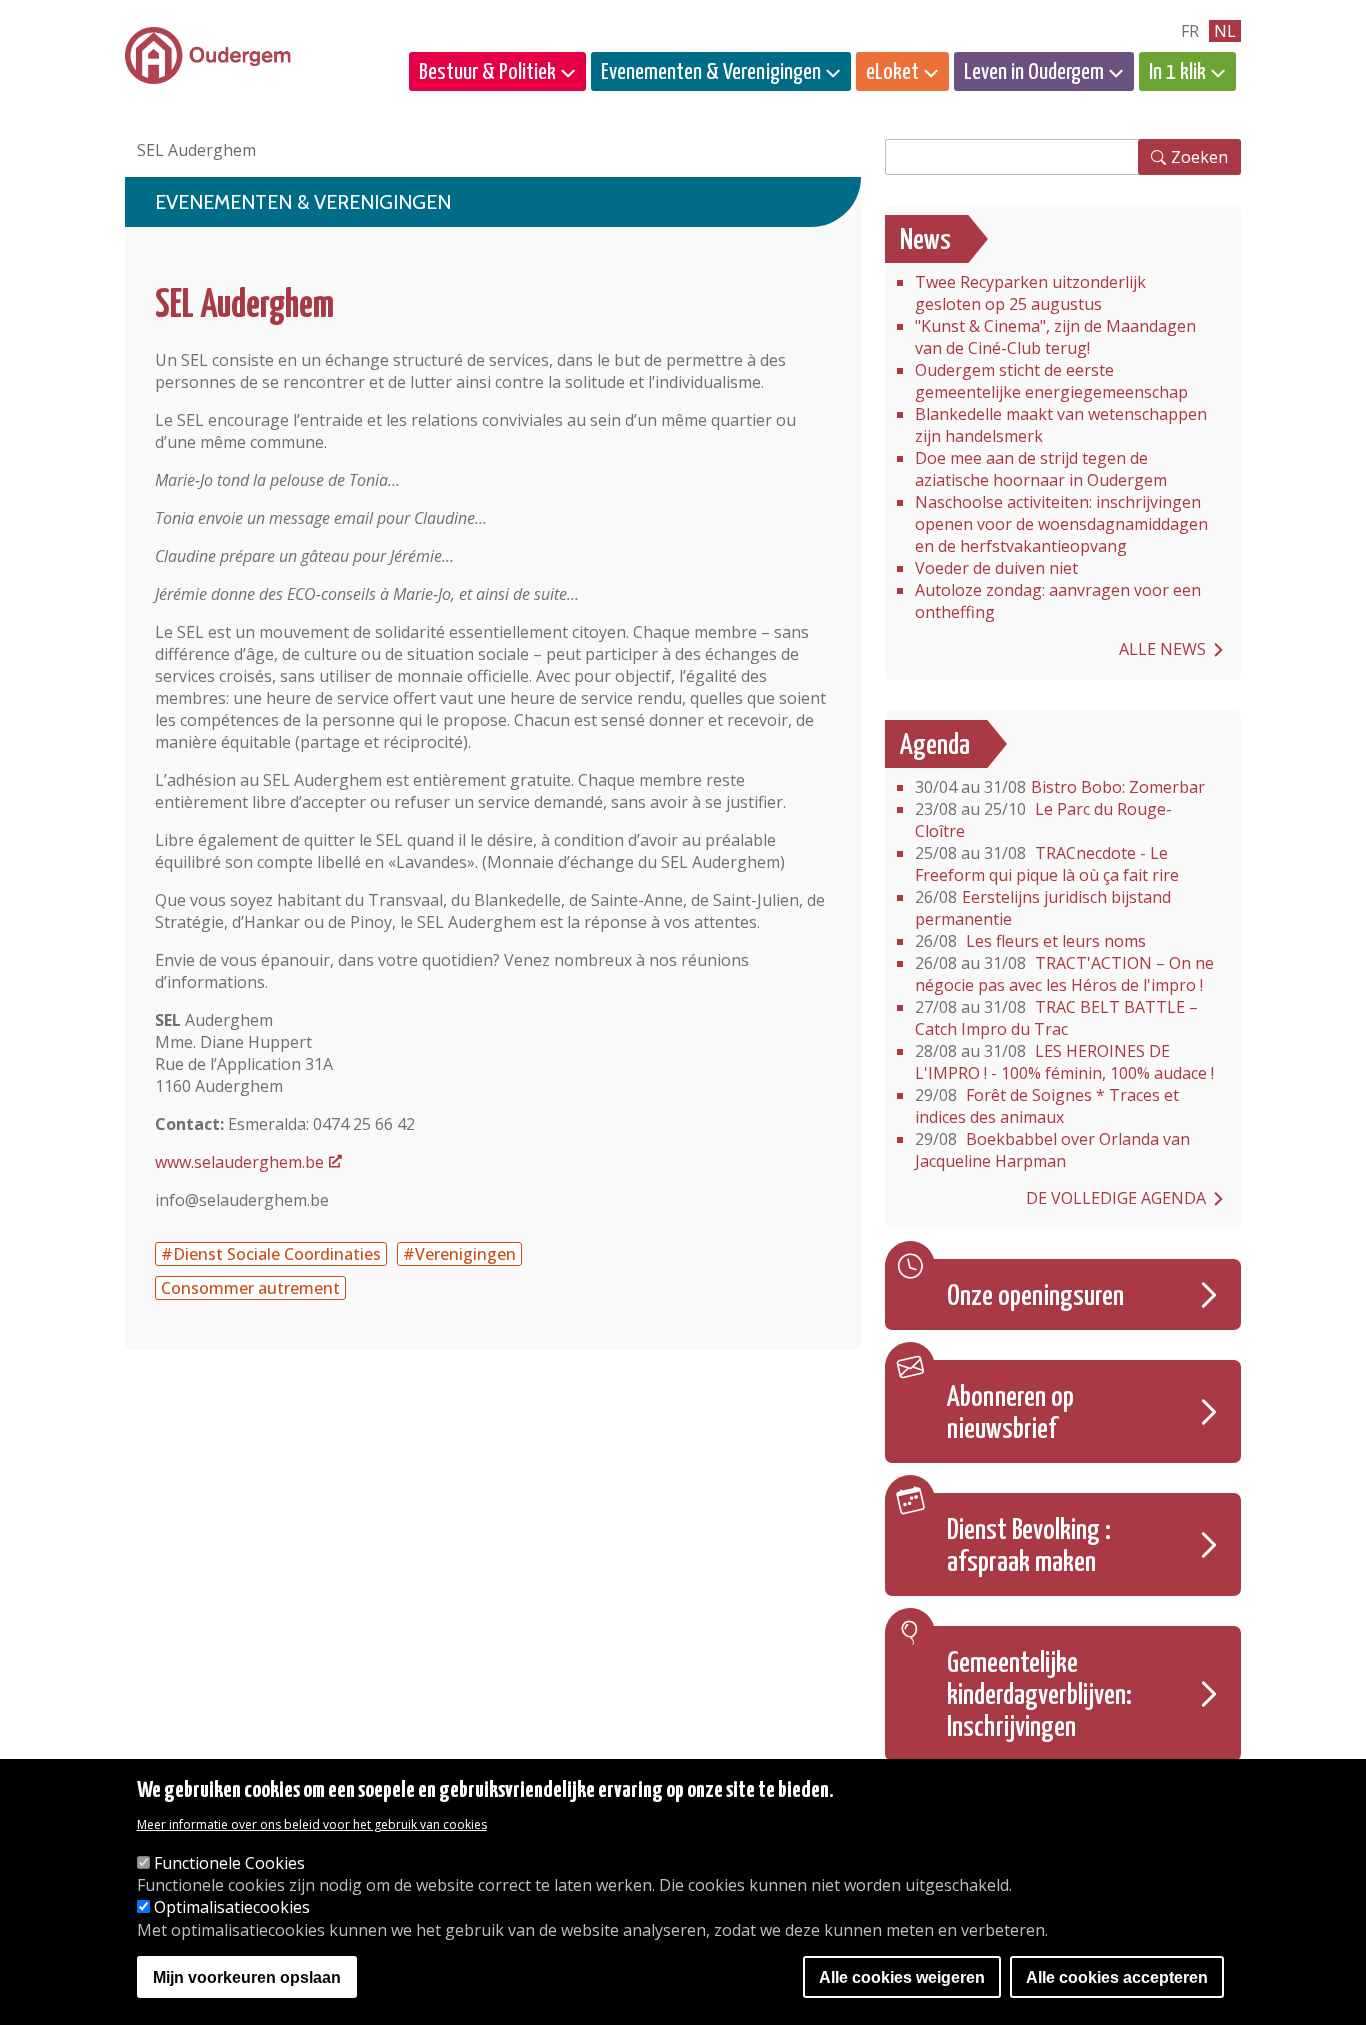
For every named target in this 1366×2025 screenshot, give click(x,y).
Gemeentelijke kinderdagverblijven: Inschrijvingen (1039, 1696)
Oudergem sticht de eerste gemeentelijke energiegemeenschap (1051, 381)
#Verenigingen (459, 1254)
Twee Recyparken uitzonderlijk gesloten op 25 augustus (1030, 293)
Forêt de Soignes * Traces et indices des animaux (1047, 1106)
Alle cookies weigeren (902, 1977)
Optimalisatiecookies (232, 1908)
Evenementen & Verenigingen (711, 72)
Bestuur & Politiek (487, 72)
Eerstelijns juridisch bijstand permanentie (1043, 908)
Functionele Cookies (229, 1864)
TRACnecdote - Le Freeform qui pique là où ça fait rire (1047, 864)
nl (1225, 31)
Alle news (1162, 649)
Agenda (935, 746)
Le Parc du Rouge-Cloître (1043, 820)
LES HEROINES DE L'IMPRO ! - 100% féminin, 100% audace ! (1064, 1062)
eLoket (892, 72)
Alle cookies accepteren (1117, 1977)
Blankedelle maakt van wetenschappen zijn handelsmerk (1061, 425)
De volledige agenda (1116, 1198)
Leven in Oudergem (1034, 72)
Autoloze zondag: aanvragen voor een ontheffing (1058, 601)
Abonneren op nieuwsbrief (1010, 1414)
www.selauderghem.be (239, 1162)
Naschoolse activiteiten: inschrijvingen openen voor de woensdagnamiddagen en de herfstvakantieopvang (1061, 524)
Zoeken (1199, 157)
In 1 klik (1177, 72)
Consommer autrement (250, 1288)
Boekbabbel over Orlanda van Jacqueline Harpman (1052, 1150)
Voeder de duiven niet (996, 568)
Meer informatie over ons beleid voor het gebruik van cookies (312, 1825)
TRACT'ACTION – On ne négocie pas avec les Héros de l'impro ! (1064, 974)
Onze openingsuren (1035, 1297)
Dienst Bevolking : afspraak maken (1029, 1547)
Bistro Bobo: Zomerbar (1060, 787)
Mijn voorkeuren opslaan (247, 1977)
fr (1190, 31)
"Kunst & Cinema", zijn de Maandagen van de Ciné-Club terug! (1055, 337)
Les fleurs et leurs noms (1030, 941)
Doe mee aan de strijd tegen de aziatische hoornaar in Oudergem (1041, 469)
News (925, 241)
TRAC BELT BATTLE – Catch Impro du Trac (1056, 1018)
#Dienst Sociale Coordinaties (271, 1254)
